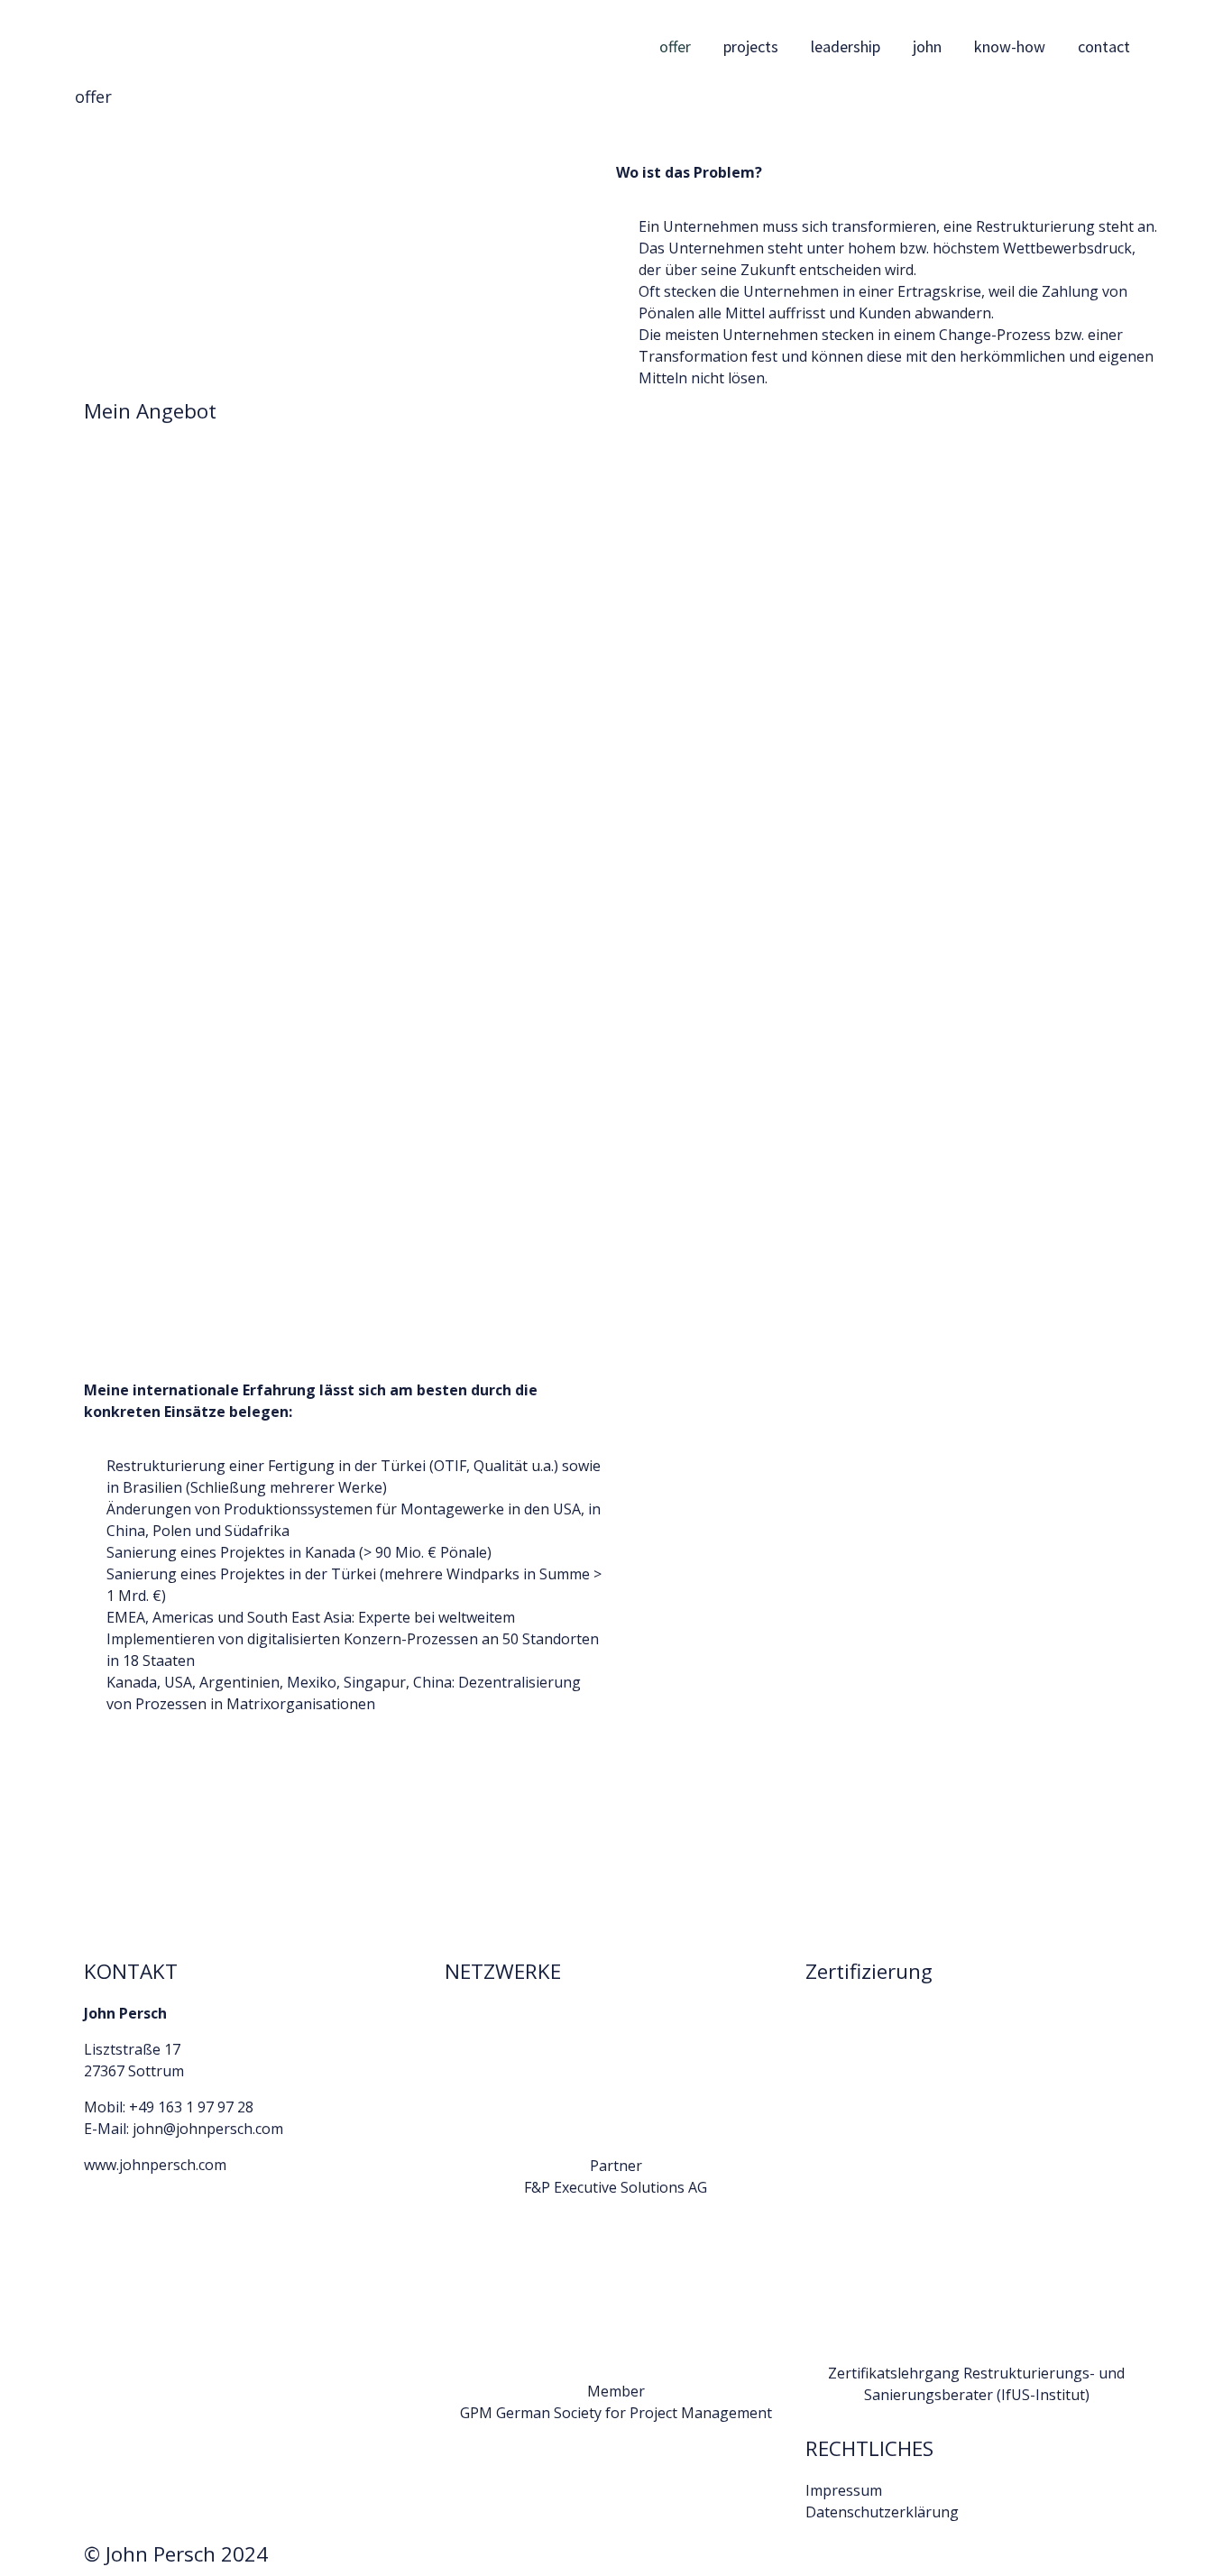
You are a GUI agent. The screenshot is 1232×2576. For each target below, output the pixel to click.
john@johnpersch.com (208, 2129)
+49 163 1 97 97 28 (191, 2107)
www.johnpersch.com (155, 2165)
